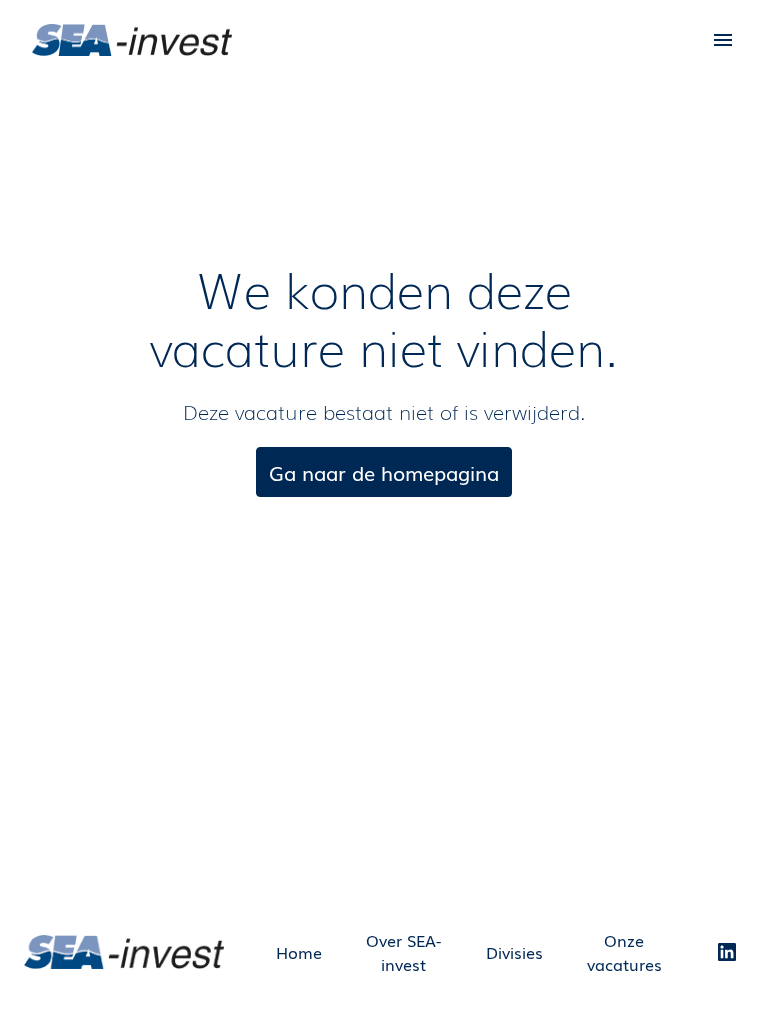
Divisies (514, 952)
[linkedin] (727, 952)
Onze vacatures (624, 952)
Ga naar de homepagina (384, 472)
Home (299, 952)
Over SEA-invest (403, 952)
